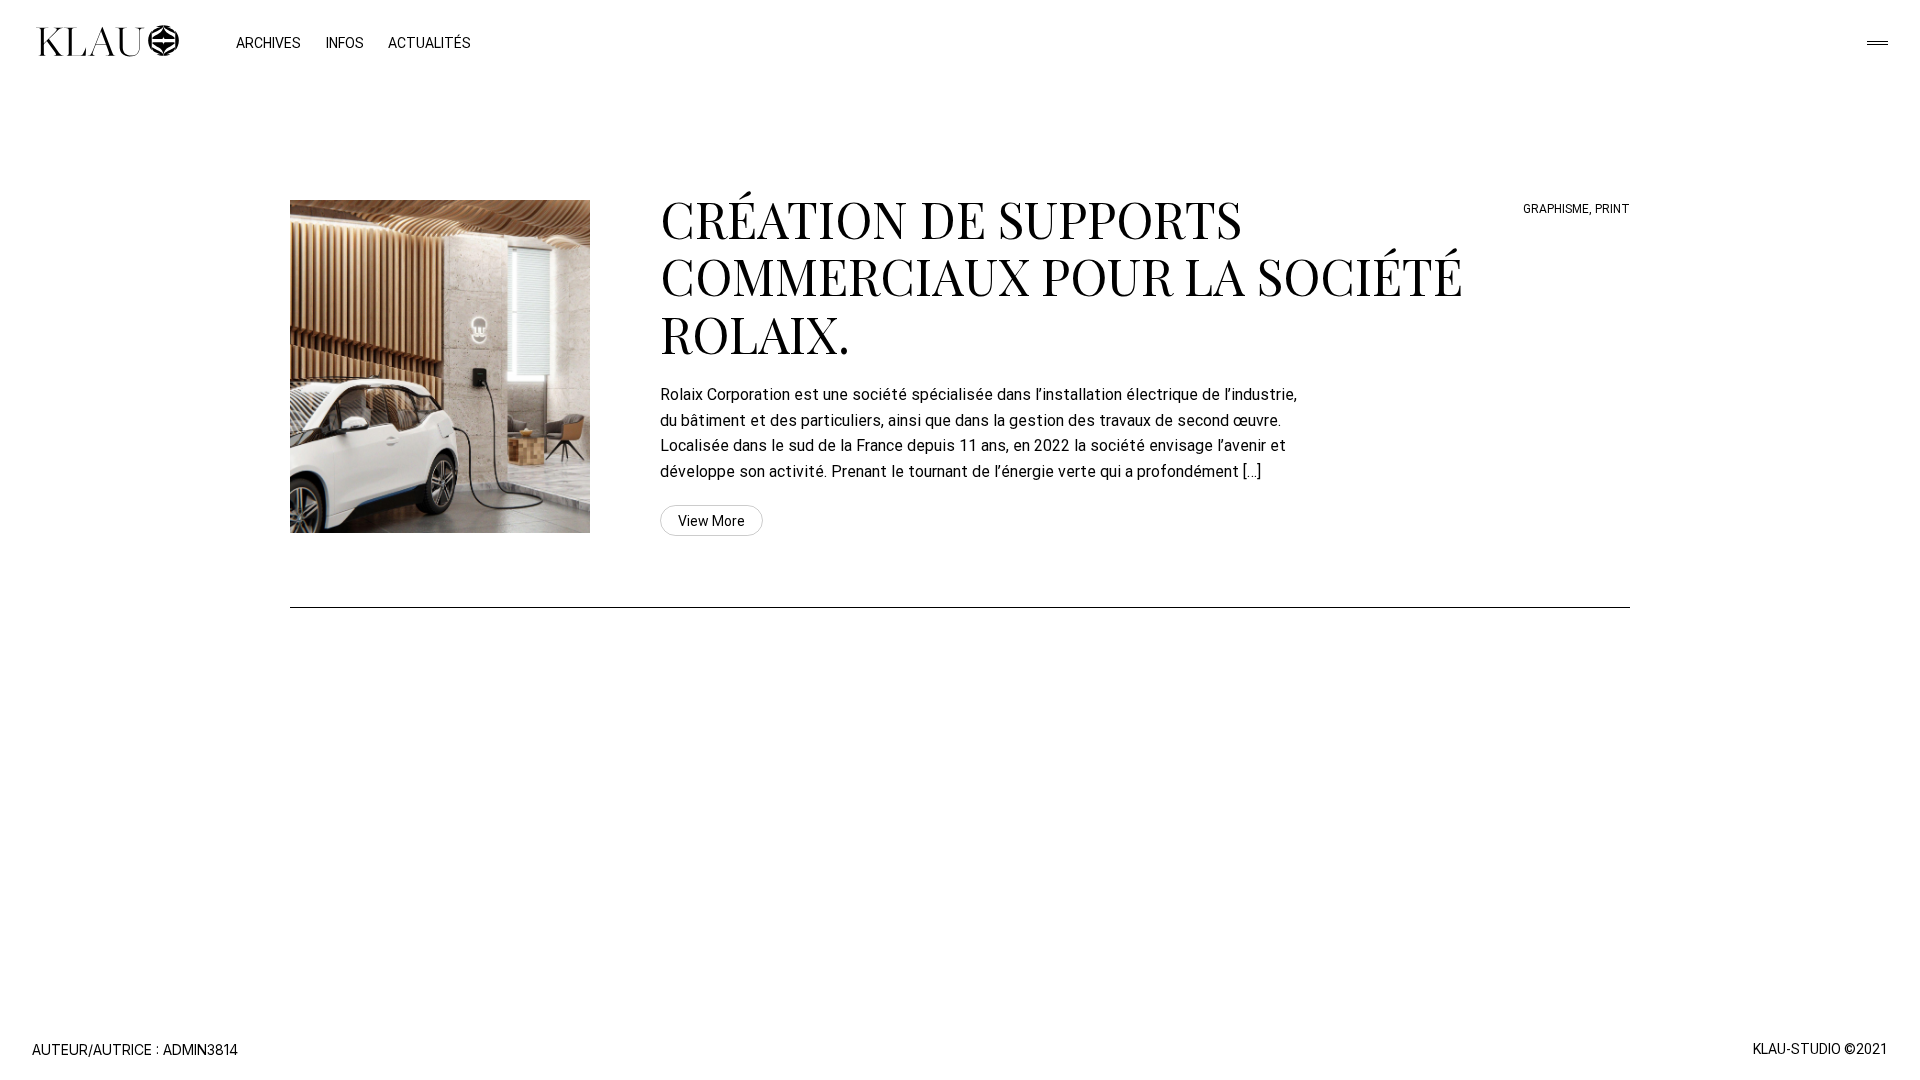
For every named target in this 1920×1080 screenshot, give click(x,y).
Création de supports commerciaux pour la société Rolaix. (1061, 276)
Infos (345, 43)
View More (711, 521)
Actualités (429, 43)
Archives (268, 43)
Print (1612, 209)
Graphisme (1556, 209)
